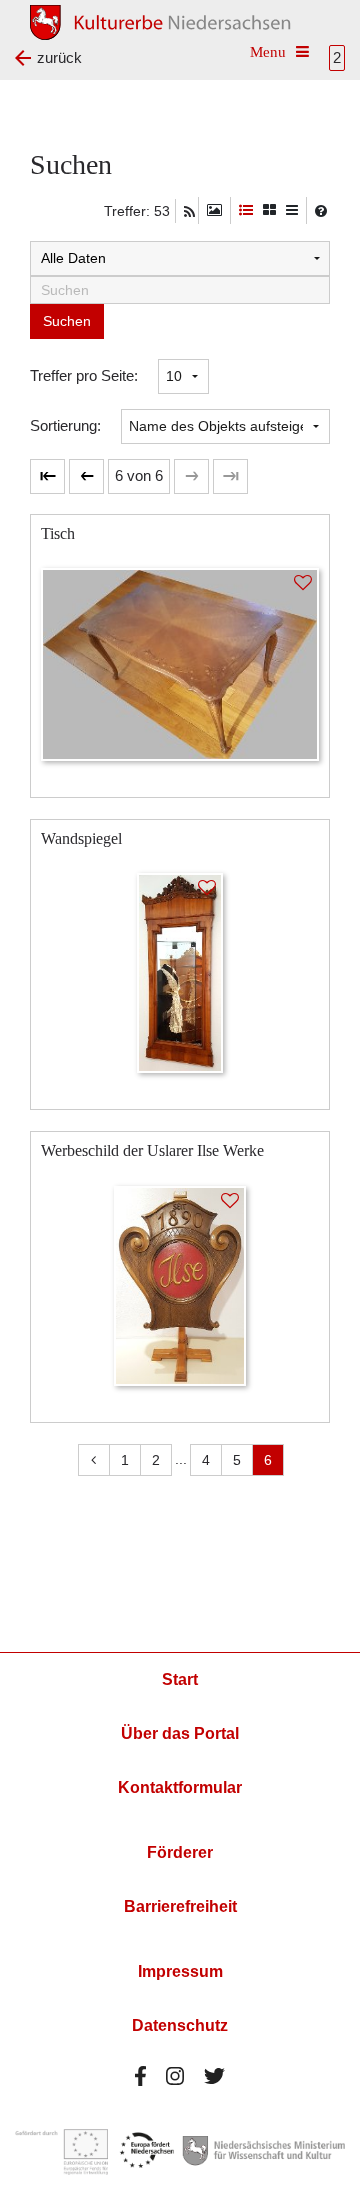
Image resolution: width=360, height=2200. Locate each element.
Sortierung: (65, 425)
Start (180, 1679)
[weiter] (191, 476)
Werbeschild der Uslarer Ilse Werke (152, 1150)
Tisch (58, 533)
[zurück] (86, 476)
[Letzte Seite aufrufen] (47, 476)
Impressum (180, 1971)
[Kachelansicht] (269, 210)
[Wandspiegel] (180, 971)
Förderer (180, 1852)
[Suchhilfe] (321, 211)
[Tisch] (180, 662)
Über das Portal (180, 1733)
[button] (139, 476)
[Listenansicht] (292, 210)
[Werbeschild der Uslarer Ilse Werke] (179, 1284)
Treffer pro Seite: (84, 375)
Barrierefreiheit (180, 1906)
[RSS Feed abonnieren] (189, 212)
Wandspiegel (81, 838)
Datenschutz (180, 2025)
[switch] (214, 210)
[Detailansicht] (246, 210)
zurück (59, 57)
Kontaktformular (180, 1787)
